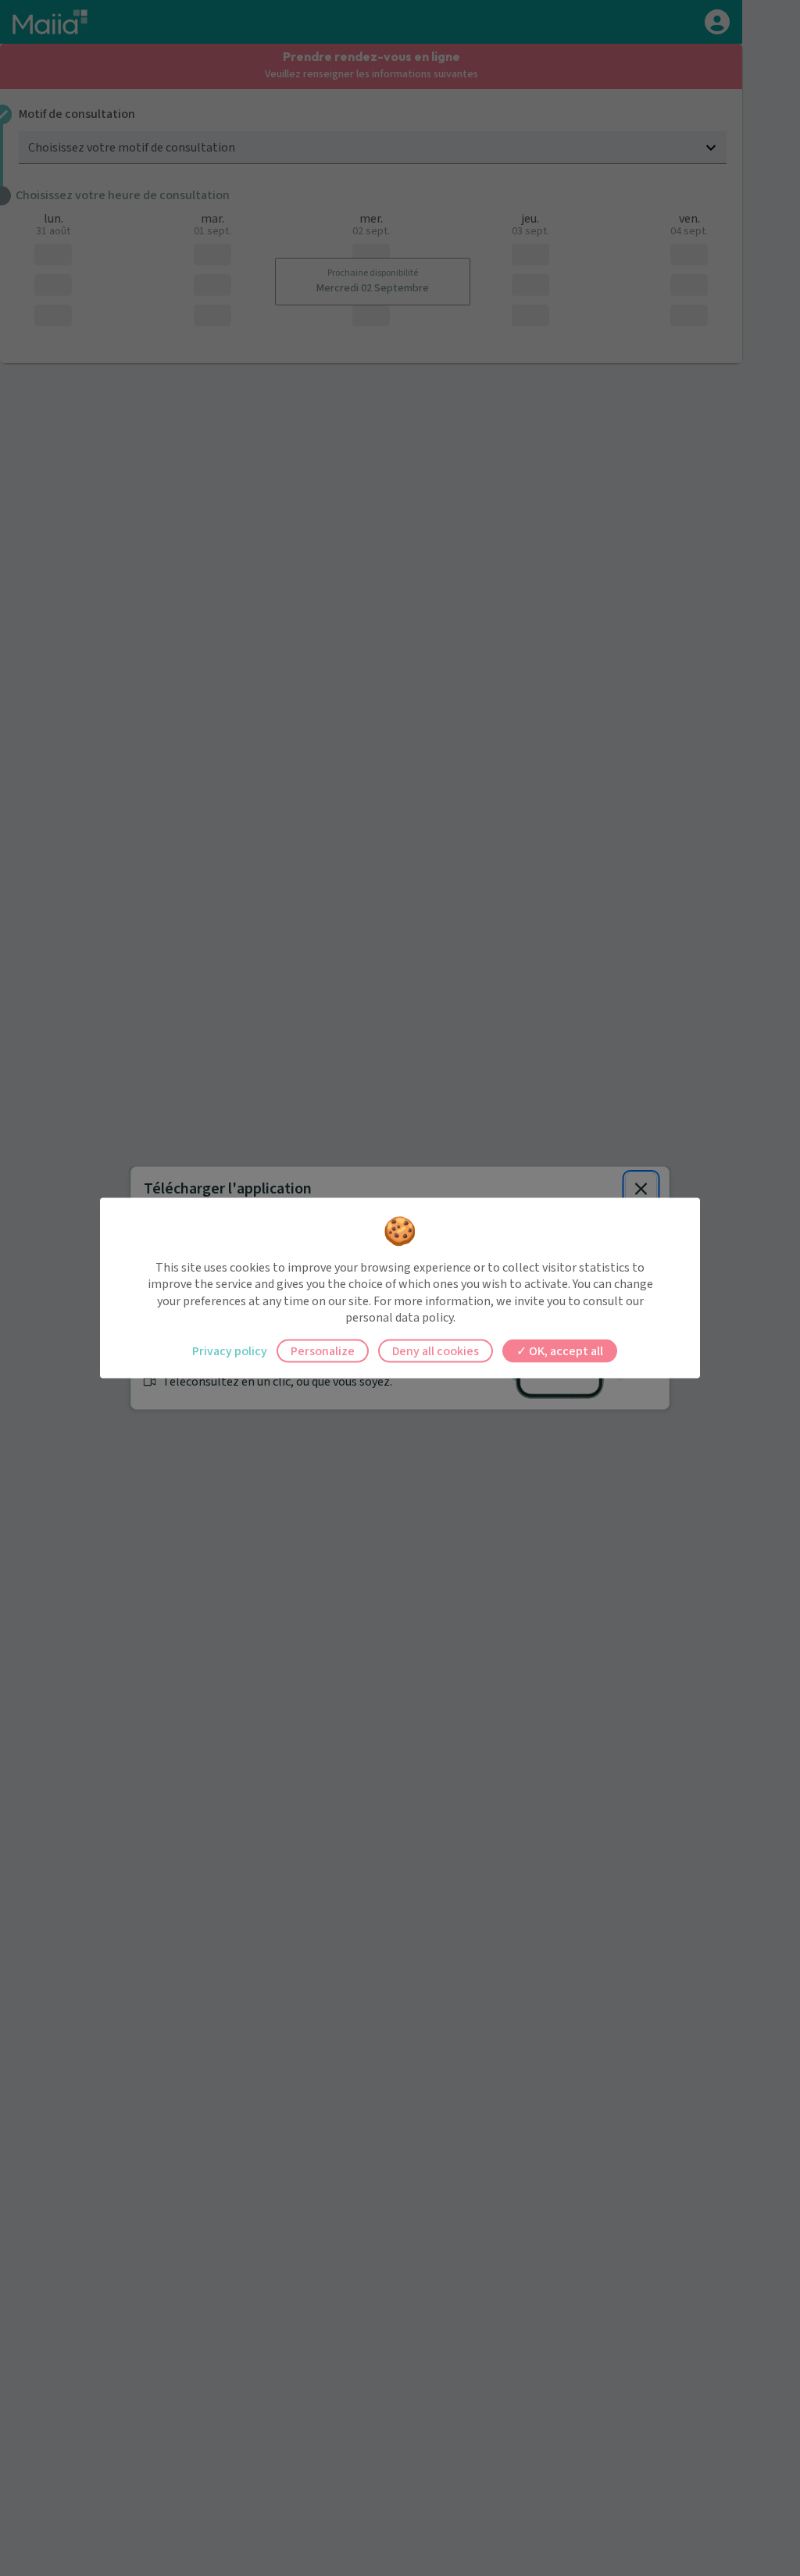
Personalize (323, 1350)
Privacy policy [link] (230, 1350)
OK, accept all (565, 1350)
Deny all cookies (436, 1350)
